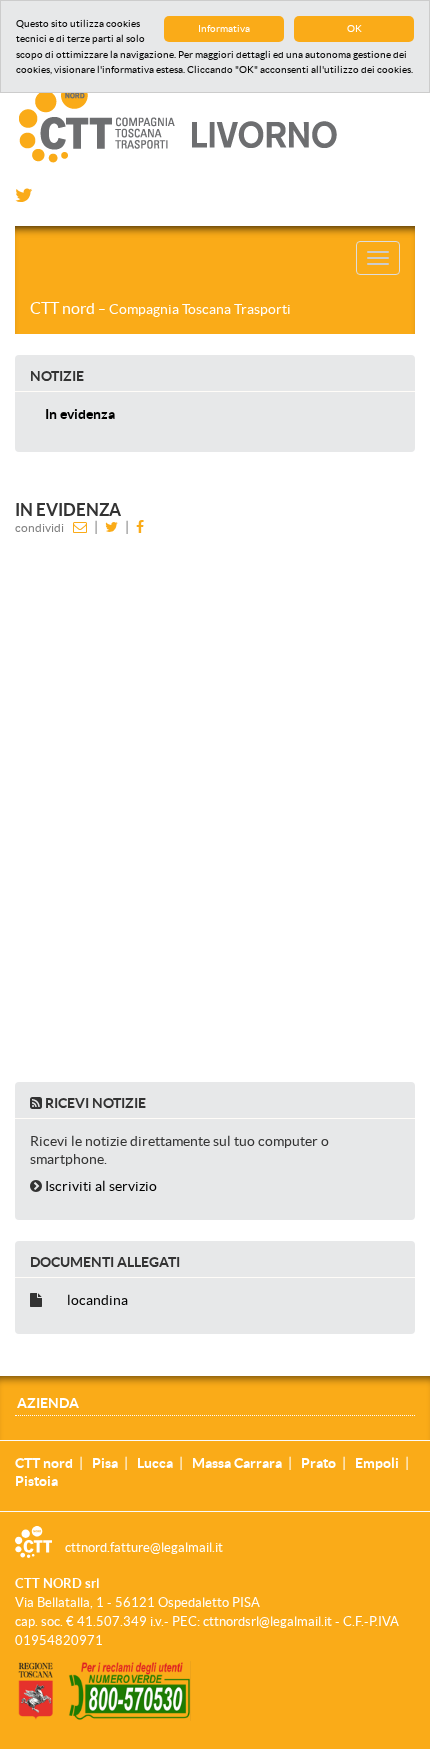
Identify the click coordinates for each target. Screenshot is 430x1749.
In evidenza (80, 414)
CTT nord (160, 308)
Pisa (105, 1463)
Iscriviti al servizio (101, 1186)
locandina (97, 1300)
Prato (318, 1463)
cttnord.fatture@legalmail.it (144, 1547)
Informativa (224, 28)
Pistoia (36, 1481)
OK (354, 28)
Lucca (155, 1463)
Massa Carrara (237, 1463)
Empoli (377, 1463)
